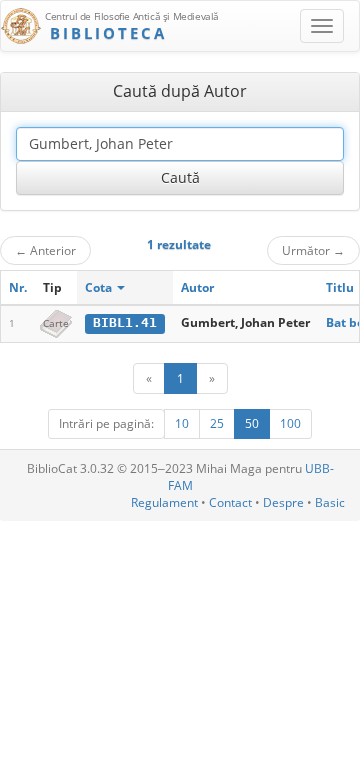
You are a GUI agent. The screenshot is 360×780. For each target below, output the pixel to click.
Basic (330, 502)
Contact (230, 502)
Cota (100, 287)
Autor (197, 287)
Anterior (45, 250)
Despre (283, 502)
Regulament (164, 502)
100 (290, 423)
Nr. (18, 287)
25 (217, 423)
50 (252, 423)
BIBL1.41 (125, 322)
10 (182, 423)
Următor (313, 250)
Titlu (340, 287)
